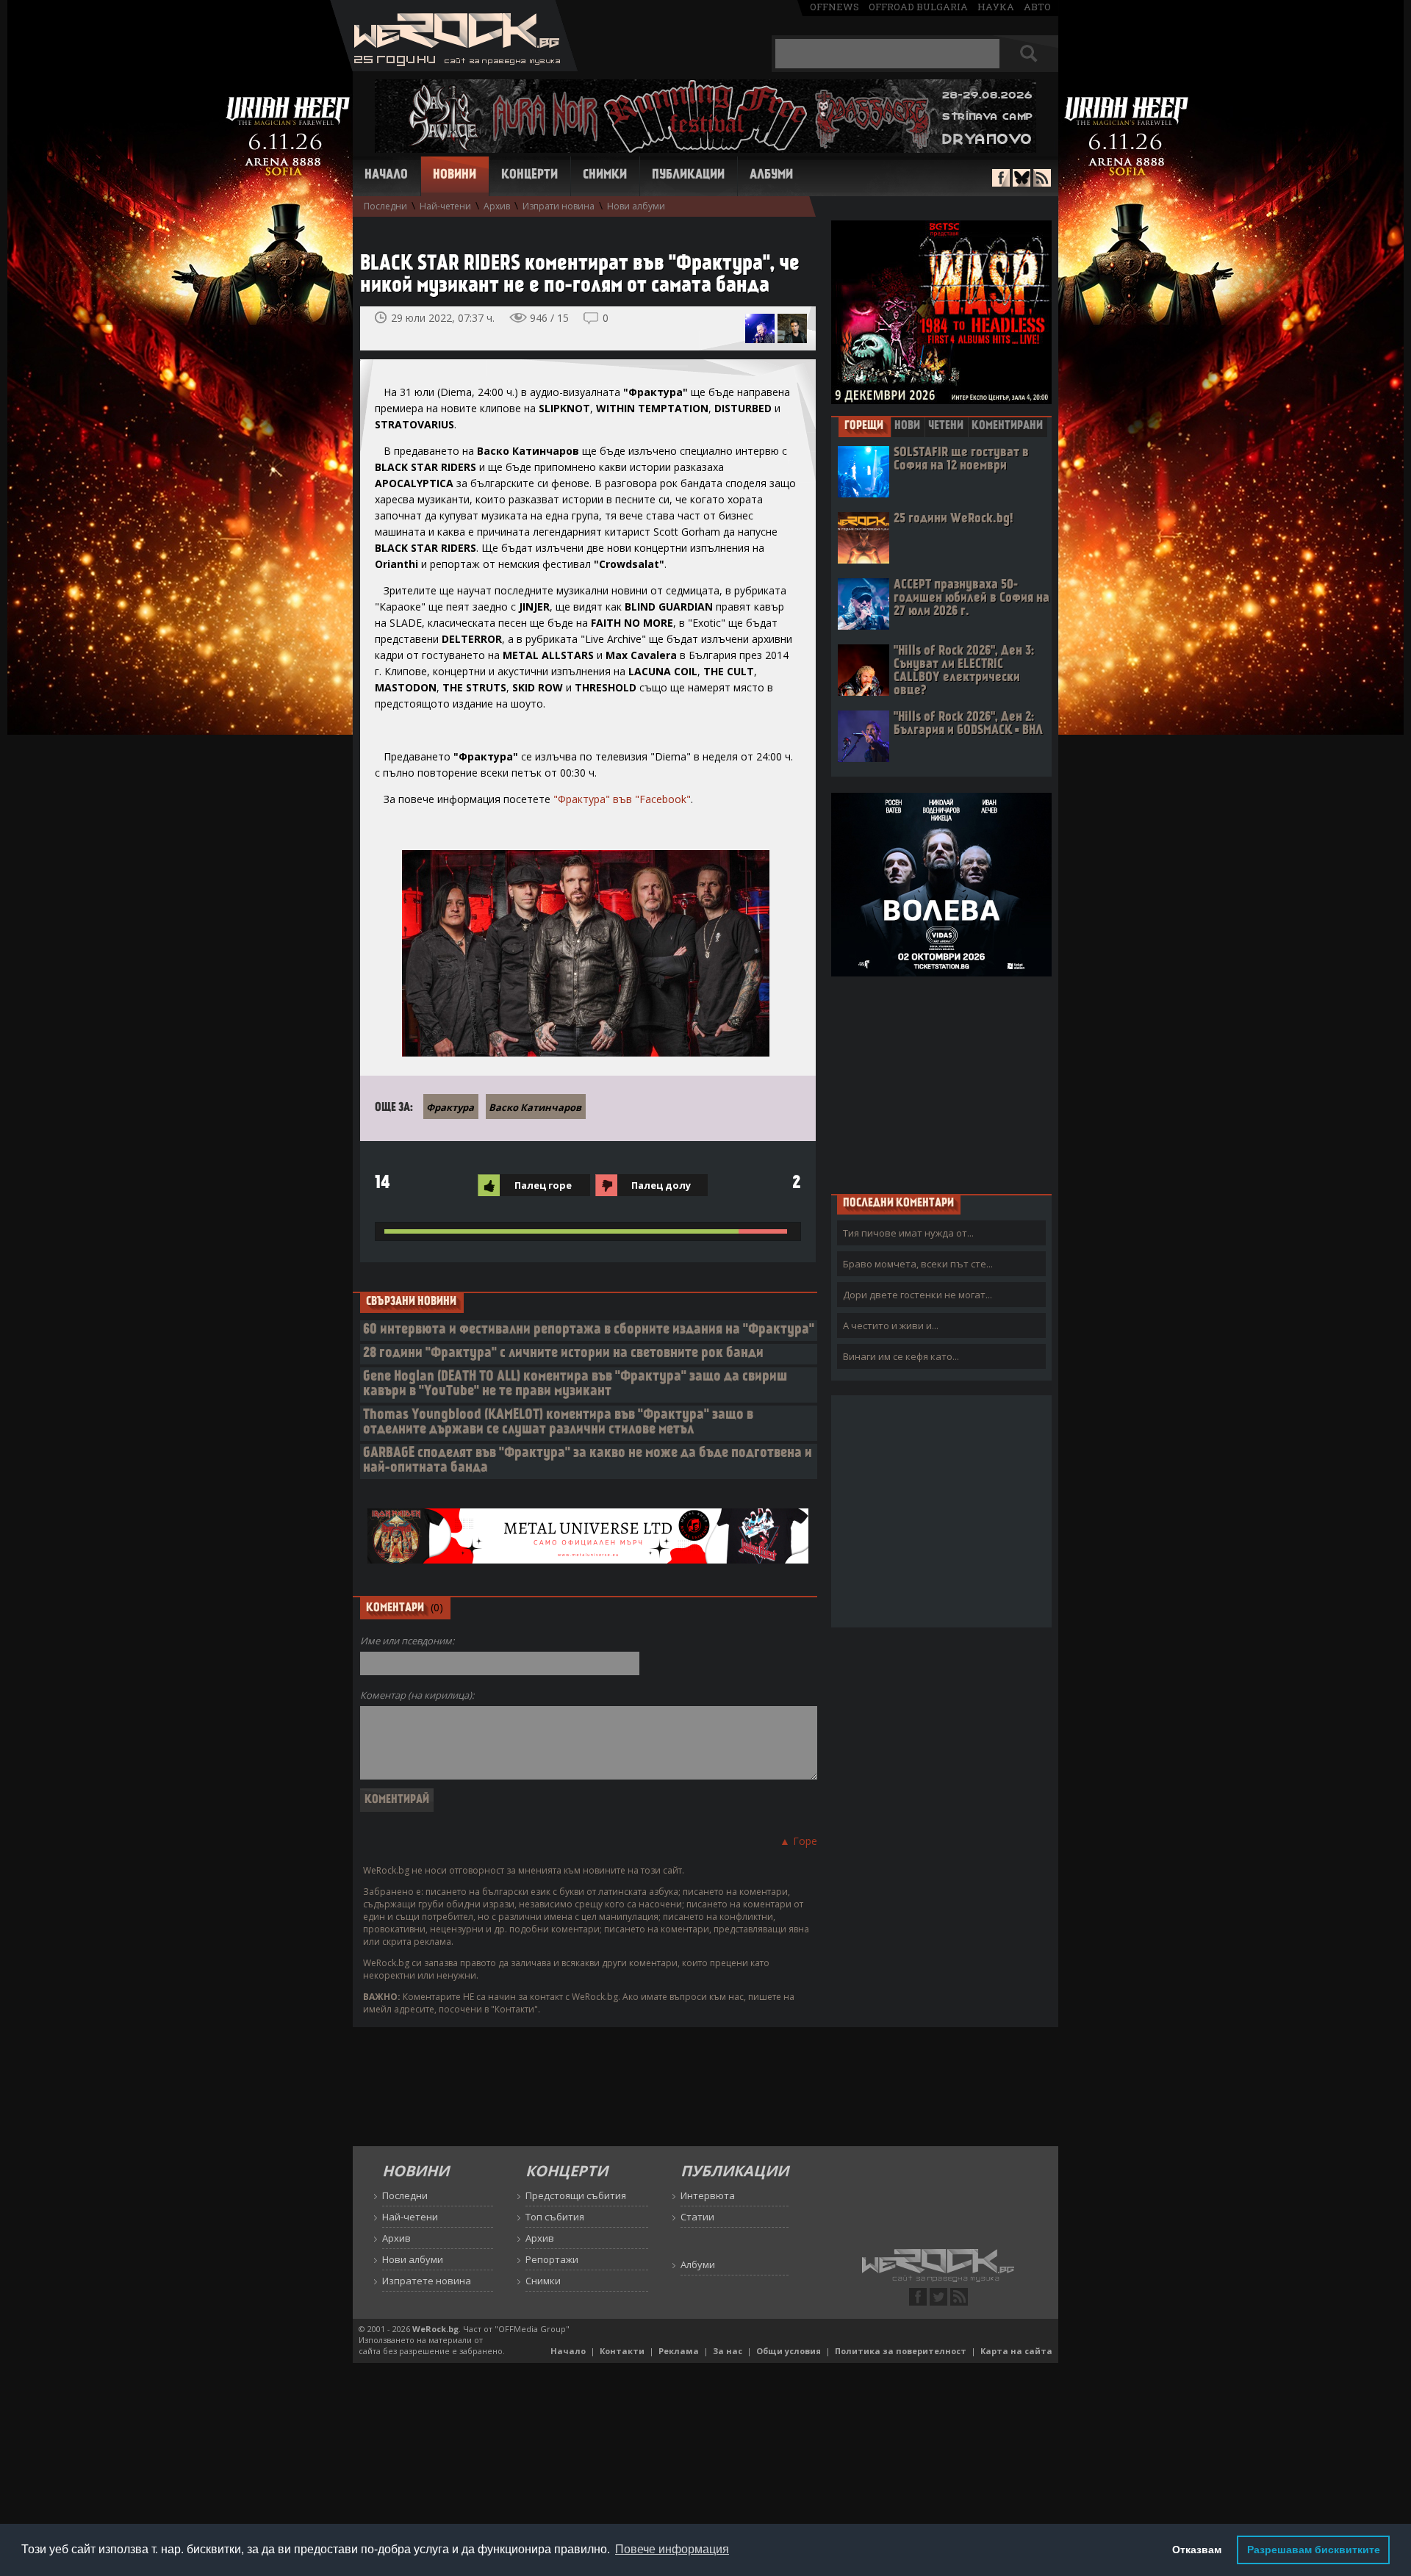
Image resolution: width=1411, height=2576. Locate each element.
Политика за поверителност (901, 2351)
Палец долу (661, 1185)
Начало (386, 176)
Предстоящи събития (576, 2195)
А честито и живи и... (891, 1325)
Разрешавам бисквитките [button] (1314, 2550)
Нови (907, 426)
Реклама (679, 2351)
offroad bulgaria (918, 7)
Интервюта (708, 2195)
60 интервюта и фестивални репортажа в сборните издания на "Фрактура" (589, 1330)
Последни (385, 206)
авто (1037, 7)
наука (996, 7)
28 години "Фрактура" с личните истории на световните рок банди (563, 1354)
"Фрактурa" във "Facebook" (622, 799)
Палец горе (543, 1185)
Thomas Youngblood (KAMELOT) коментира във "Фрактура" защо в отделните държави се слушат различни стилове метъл (558, 1423)
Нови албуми (636, 206)
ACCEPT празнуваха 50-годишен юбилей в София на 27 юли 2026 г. (972, 598)
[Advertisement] (941, 1084)
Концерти (529, 176)
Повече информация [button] (672, 2549)
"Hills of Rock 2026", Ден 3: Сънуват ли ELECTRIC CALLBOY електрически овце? (964, 671)
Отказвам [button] (1197, 2550)
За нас (728, 2351)
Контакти (622, 2351)
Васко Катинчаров (535, 1107)
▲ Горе (798, 1841)
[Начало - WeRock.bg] (454, 67)
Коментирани (1007, 426)
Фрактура (450, 1107)
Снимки (605, 176)
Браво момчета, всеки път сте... (918, 1264)
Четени (946, 426)
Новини (455, 176)
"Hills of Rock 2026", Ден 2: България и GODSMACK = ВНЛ (968, 724)
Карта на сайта (1016, 2351)
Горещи (864, 426)
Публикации (688, 176)
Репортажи (552, 2259)
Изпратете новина (427, 2281)
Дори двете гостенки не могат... (918, 1295)
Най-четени (445, 206)
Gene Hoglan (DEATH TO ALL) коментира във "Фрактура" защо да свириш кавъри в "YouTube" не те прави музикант (575, 1385)
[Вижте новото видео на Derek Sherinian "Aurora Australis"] (792, 328)
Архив (497, 206)
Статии (697, 2217)
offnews (834, 7)
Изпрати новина (559, 206)
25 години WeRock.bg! (953, 519)
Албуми (771, 176)
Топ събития (555, 2217)
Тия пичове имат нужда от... (908, 1233)
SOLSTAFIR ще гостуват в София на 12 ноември (961, 460)
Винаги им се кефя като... (901, 1356)
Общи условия (789, 2351)
